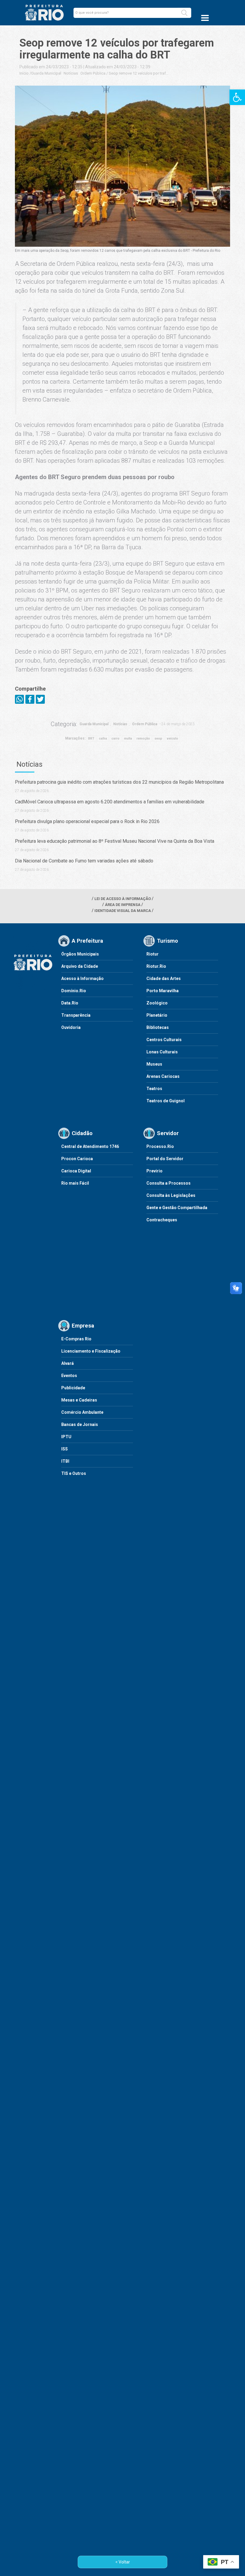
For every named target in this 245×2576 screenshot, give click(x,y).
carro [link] (115, 738)
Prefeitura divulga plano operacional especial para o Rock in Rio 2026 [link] (87, 821)
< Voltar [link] (123, 2562)
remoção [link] (143, 738)
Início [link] (24, 73)
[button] (184, 13)
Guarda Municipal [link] (46, 73)
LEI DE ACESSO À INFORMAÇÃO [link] (123, 899)
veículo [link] (172, 738)
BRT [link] (91, 738)
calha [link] (103, 738)
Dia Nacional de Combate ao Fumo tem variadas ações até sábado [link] (84, 861)
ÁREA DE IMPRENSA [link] (123, 905)
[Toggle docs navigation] (205, 18)
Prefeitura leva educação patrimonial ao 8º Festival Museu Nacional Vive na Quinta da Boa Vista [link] (115, 841)
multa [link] (128, 738)
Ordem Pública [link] (93, 73)
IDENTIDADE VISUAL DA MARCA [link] (123, 911)
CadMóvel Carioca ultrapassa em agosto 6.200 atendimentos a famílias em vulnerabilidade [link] (110, 802)
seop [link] (158, 738)
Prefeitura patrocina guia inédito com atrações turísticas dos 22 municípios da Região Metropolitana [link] (119, 782)
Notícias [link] (71, 73)
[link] (237, 97)
